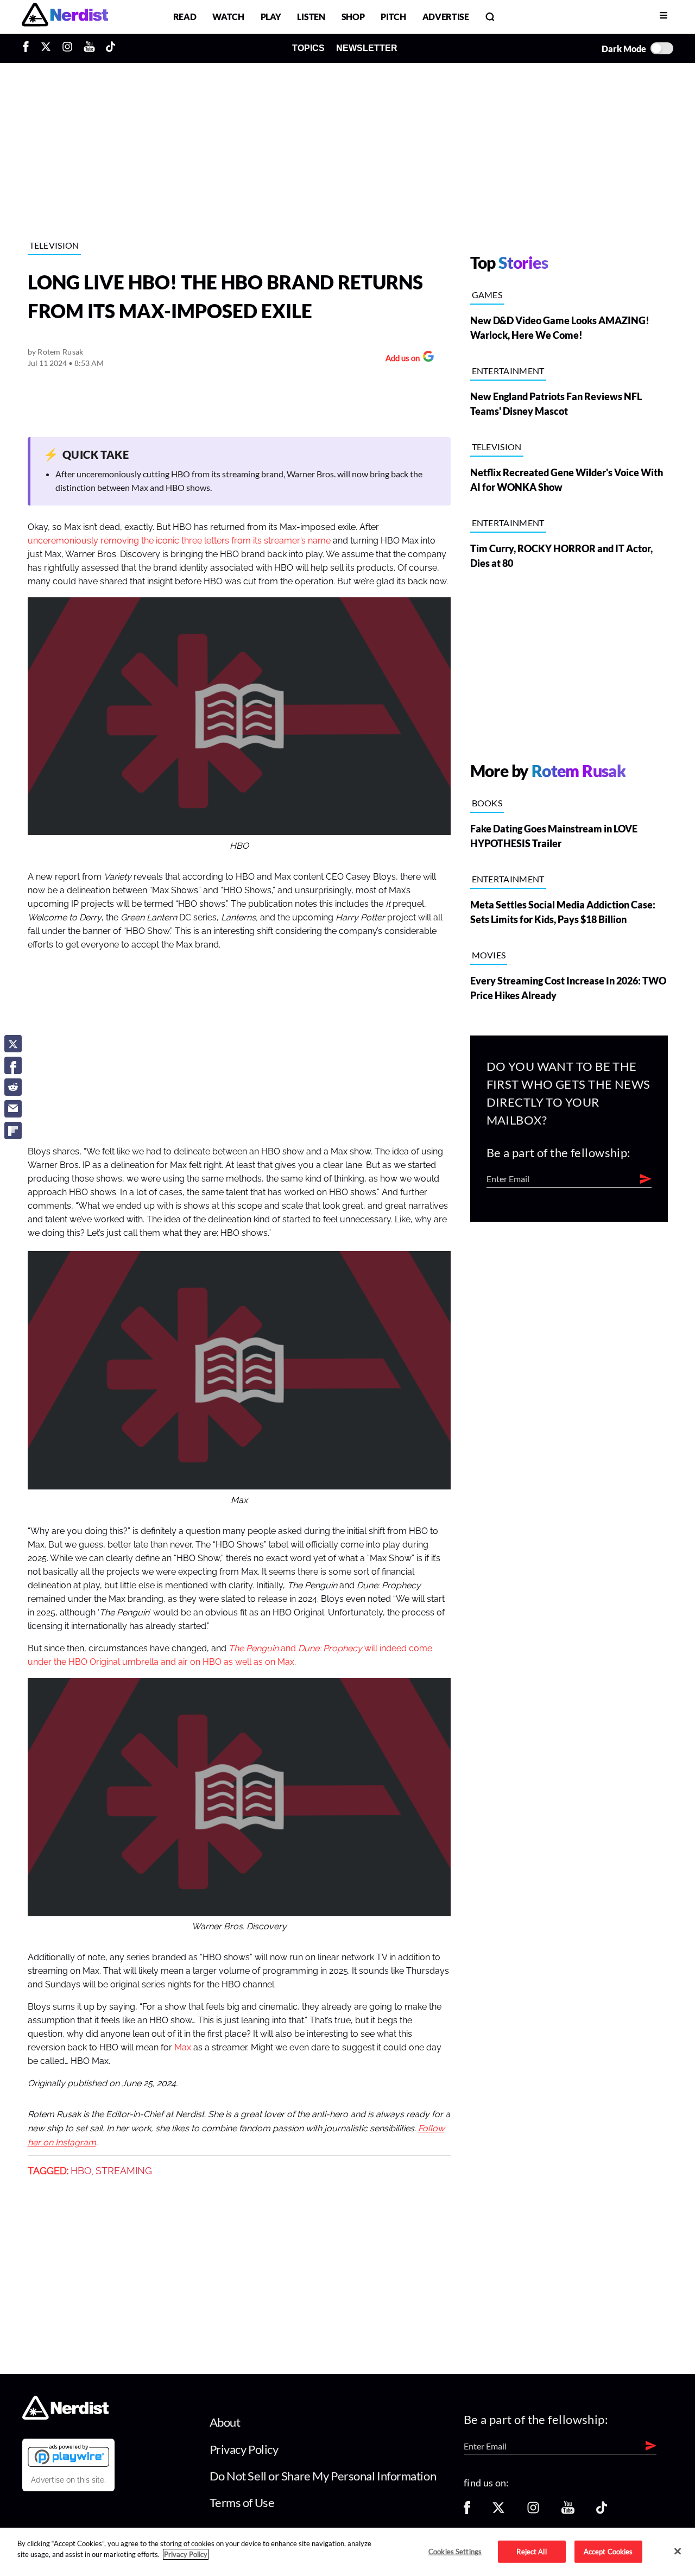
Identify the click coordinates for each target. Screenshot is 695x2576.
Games (487, 295)
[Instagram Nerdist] (67, 48)
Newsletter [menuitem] (367, 48)
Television (54, 245)
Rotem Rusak (60, 352)
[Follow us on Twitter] (498, 2511)
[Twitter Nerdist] (46, 48)
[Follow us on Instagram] (533, 2511)
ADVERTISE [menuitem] (446, 17)
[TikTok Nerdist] (110, 48)
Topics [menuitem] (308, 48)
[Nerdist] (65, 17)
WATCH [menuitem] (228, 17)
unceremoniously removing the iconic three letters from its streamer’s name (179, 541)
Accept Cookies (608, 2551)
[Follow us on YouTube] (568, 2511)
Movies (489, 955)
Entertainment (508, 371)
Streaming (124, 2171)
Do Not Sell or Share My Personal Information (323, 2476)
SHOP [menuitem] (353, 17)
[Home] (65, 2417)
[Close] (678, 2551)
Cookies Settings (455, 2551)
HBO (81, 2171)
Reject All (531, 2551)
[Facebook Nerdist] (29, 48)
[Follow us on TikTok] (602, 2511)
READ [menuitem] (185, 17)
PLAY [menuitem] (271, 17)
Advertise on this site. (68, 2480)
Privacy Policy (244, 2449)
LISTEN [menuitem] (311, 17)
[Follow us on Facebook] (467, 2511)
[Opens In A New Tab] (68, 2455)
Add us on (400, 359)
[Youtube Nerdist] (89, 48)
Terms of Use (242, 2502)
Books (487, 803)
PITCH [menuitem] (393, 17)
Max (183, 2048)
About (225, 2422)
